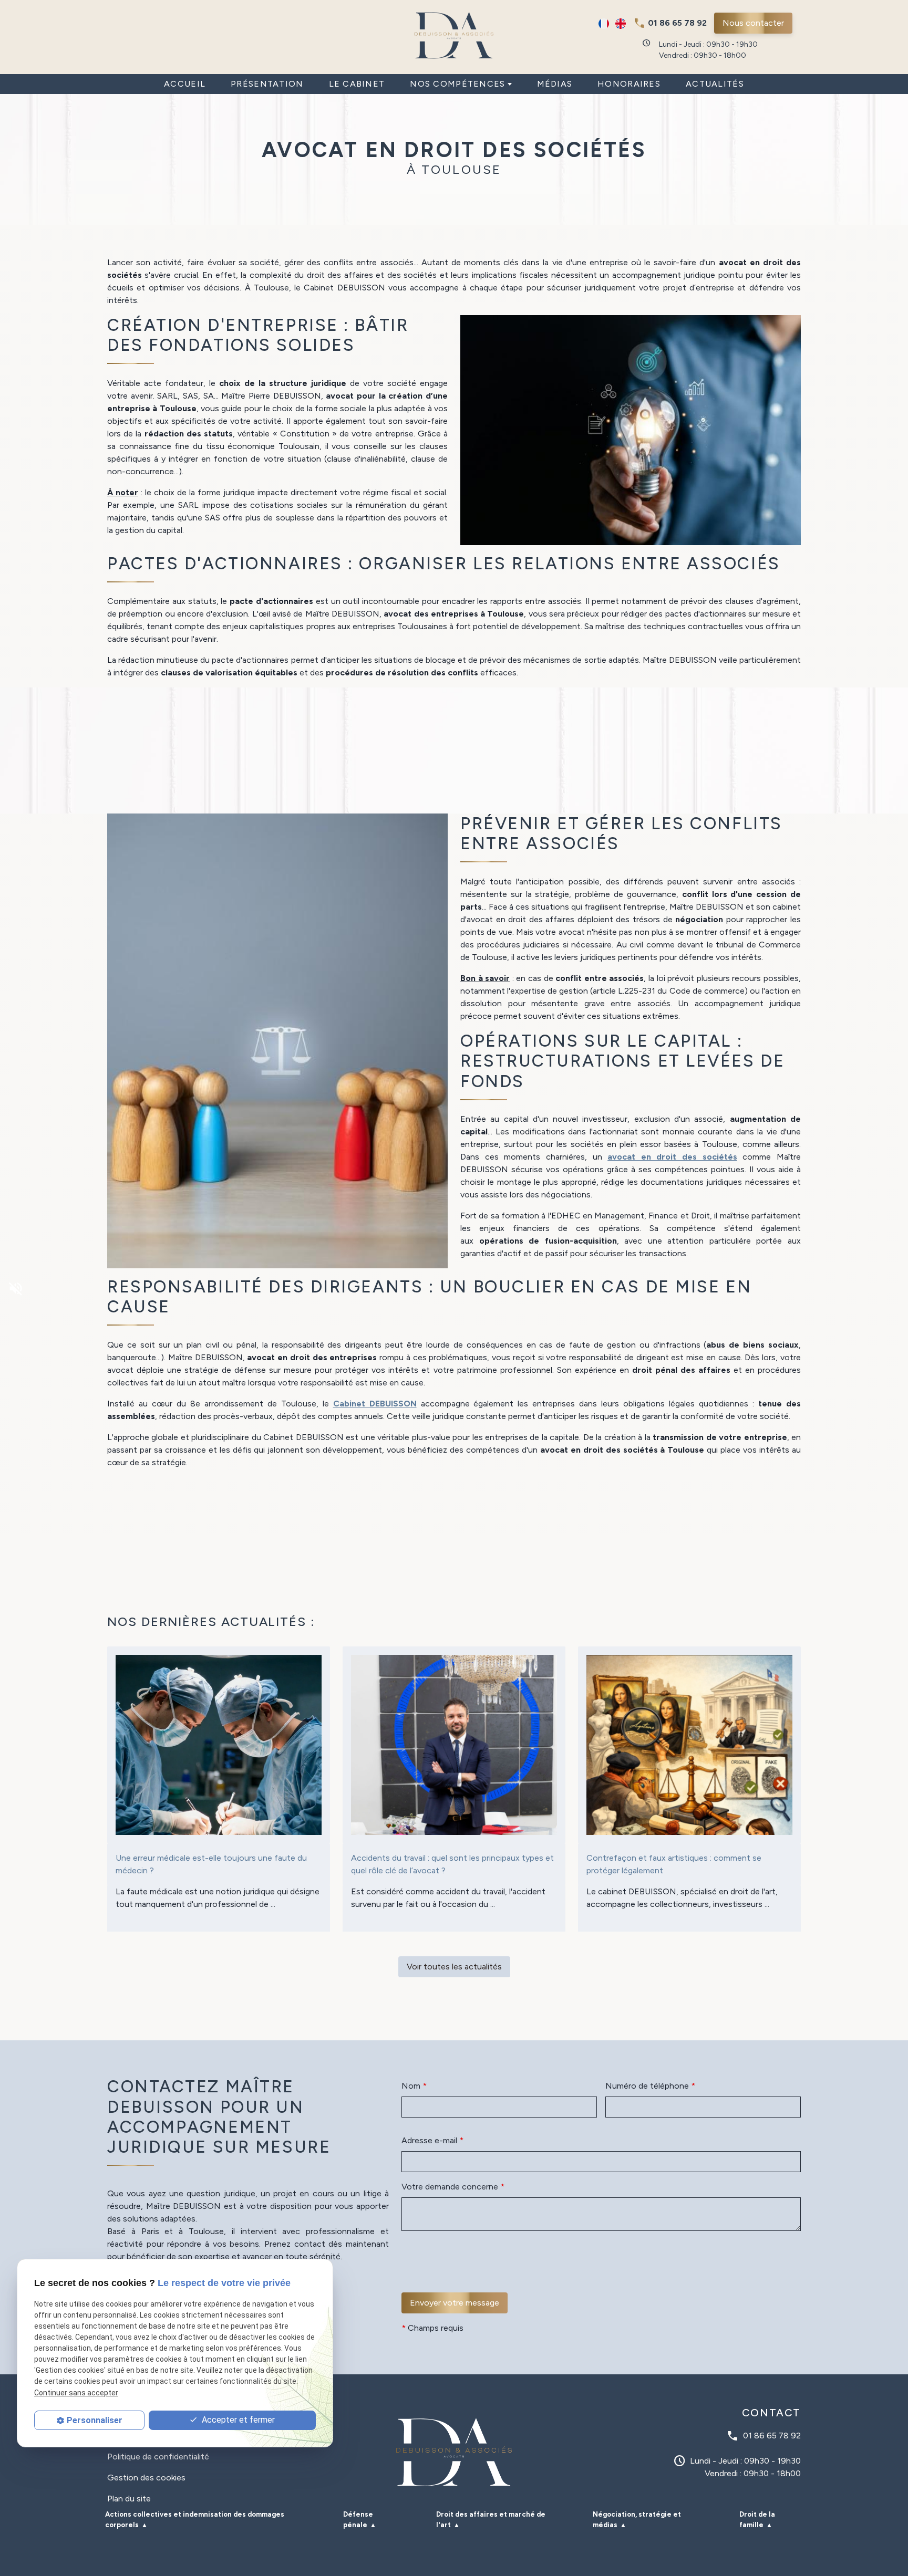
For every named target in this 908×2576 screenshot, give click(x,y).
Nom (414, 2086)
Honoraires (629, 84)
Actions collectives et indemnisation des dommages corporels (195, 2520)
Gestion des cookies (146, 2478)
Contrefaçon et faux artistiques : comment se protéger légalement (674, 1864)
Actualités (715, 84)
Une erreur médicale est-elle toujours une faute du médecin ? (211, 1864)
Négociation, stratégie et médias (637, 2520)
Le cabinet (357, 84)
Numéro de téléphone (650, 2086)
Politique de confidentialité (158, 2457)
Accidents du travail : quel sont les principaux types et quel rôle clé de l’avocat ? (452, 1864)
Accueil (185, 84)
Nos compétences (457, 84)
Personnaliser (95, 2420)
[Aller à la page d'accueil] (454, 35)
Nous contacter (753, 23)
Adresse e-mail (432, 2140)
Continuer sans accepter (76, 2392)
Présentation (267, 84)
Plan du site (129, 2499)
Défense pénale (358, 2520)
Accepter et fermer (237, 2420)
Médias (555, 84)
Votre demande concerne (453, 2187)
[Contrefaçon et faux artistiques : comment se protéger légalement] (689, 1745)
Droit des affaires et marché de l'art (491, 2520)
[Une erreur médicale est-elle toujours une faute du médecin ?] (219, 1745)
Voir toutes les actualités (454, 1967)
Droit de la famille (757, 2520)
